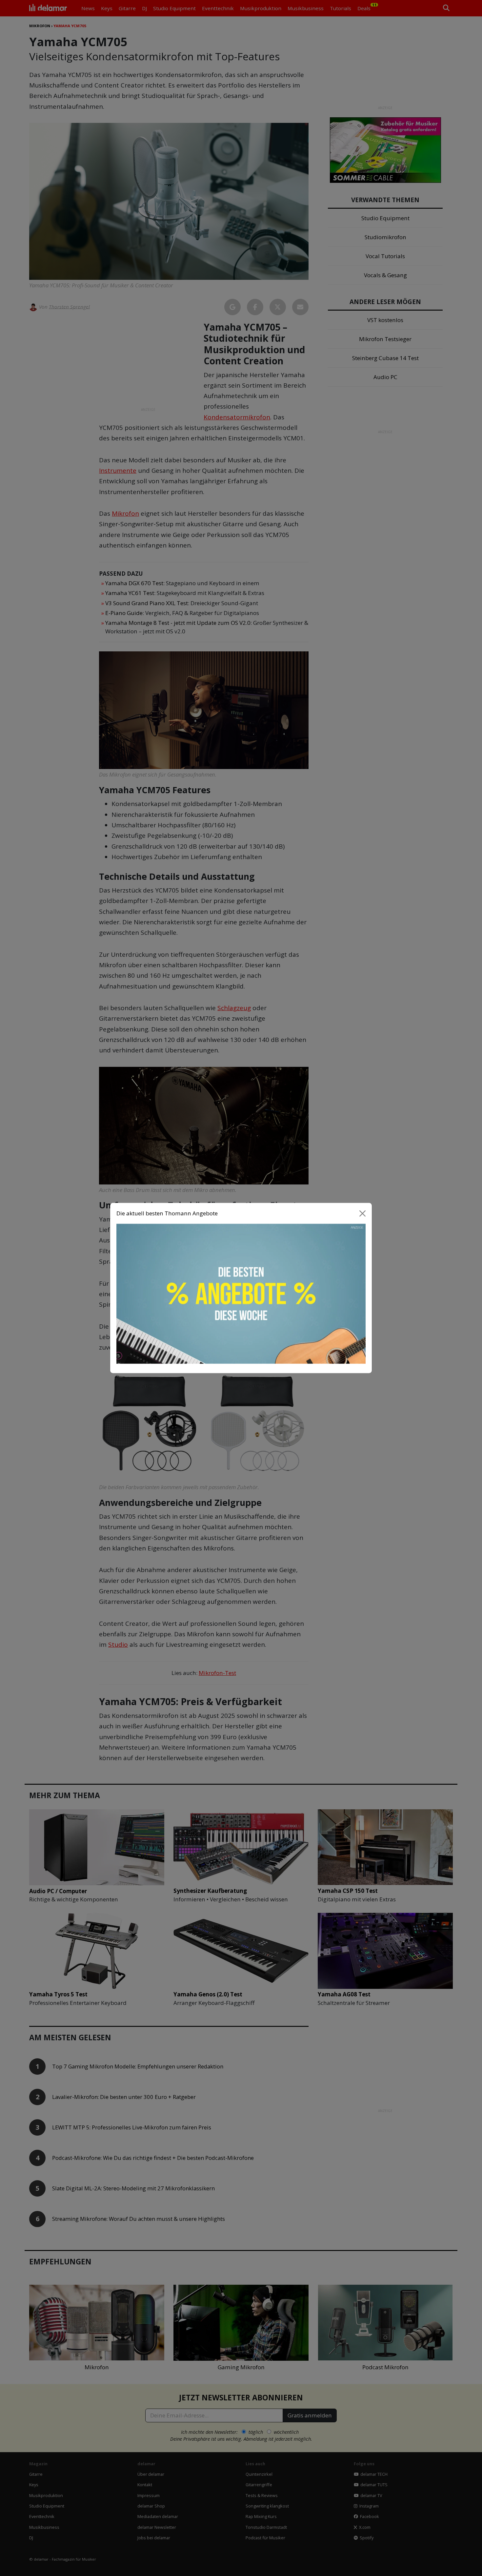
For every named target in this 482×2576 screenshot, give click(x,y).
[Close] (363, 1213)
